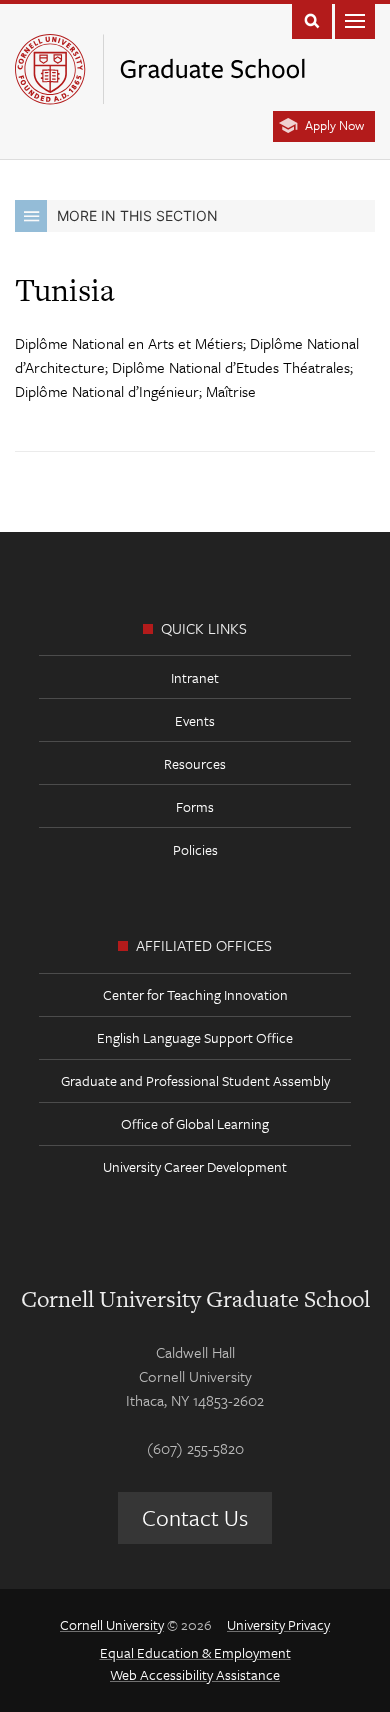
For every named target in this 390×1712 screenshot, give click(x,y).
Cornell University (112, 1624)
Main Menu (355, 19)
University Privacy (278, 1624)
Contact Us (195, 1517)
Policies (195, 849)
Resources (195, 763)
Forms (195, 806)
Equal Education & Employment (195, 1652)
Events (195, 720)
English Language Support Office (195, 1037)
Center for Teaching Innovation (195, 994)
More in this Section (137, 215)
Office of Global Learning (195, 1123)
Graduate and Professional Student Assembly (195, 1080)
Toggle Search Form (312, 19)
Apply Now (334, 125)
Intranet (195, 677)
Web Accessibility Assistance (195, 1674)
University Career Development (195, 1166)
